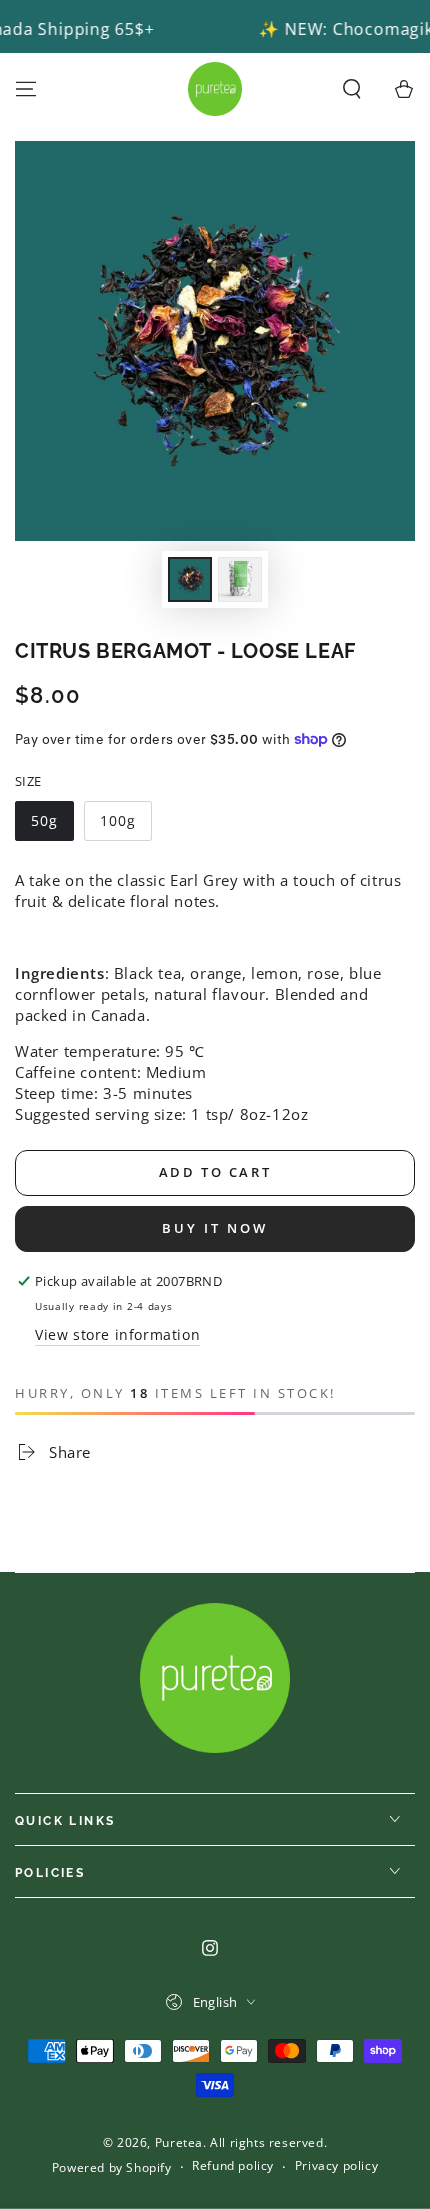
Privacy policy (336, 2166)
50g (44, 820)
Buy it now (215, 1228)
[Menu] (26, 89)
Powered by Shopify (112, 2168)
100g (118, 820)
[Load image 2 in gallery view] (240, 579)
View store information (117, 1334)
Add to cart (215, 1172)
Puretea (179, 2142)
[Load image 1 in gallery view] (190, 579)
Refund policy (233, 2166)
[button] (352, 89)
